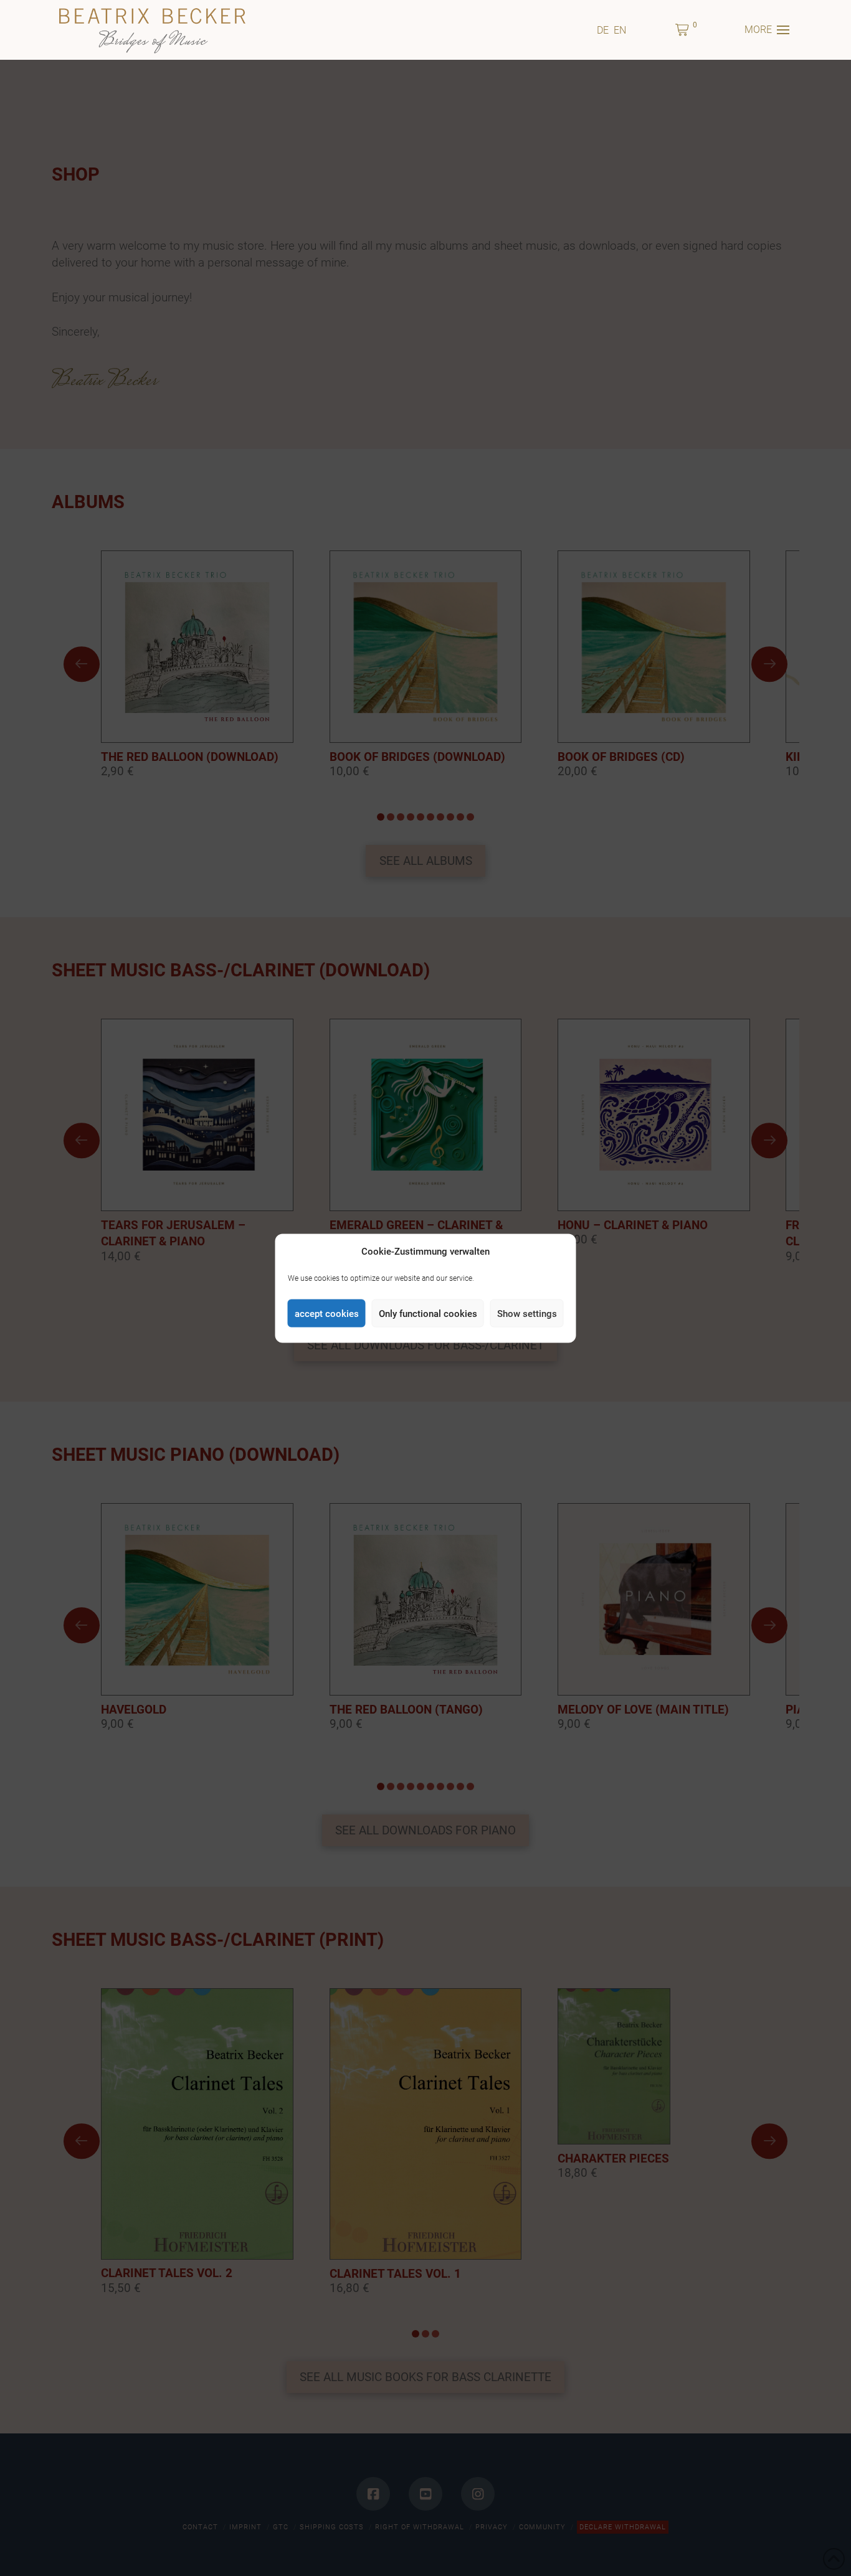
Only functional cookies (428, 1313)
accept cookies (327, 1313)
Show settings (527, 1313)
